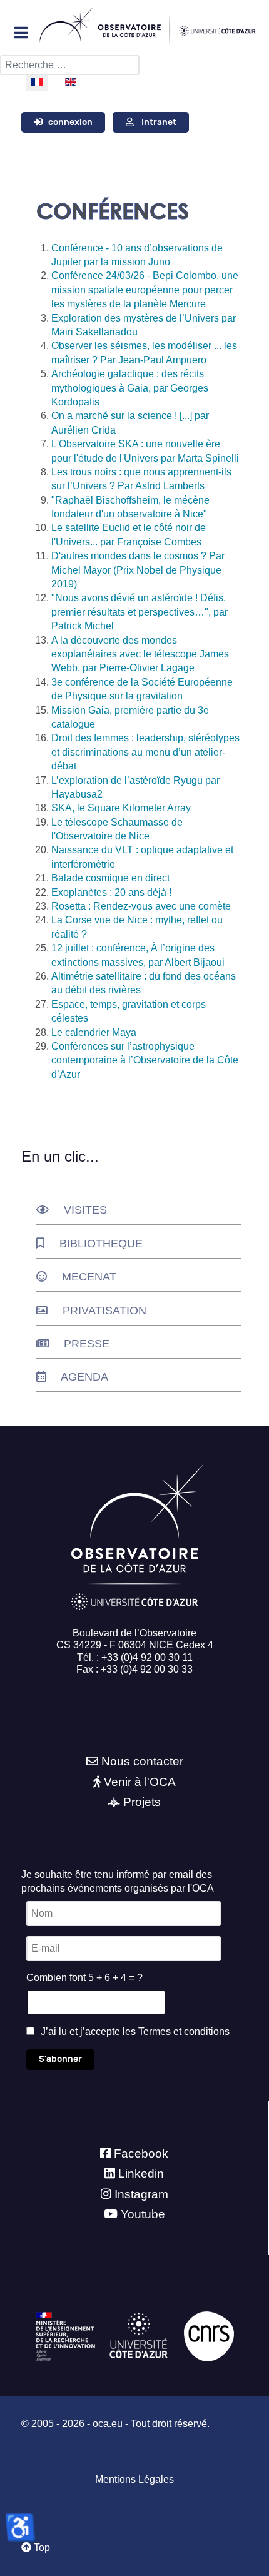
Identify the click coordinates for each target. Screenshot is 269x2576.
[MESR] (65, 2335)
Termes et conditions (184, 2031)
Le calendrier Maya (94, 1032)
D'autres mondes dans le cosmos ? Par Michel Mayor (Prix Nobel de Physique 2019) (138, 570)
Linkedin (141, 2173)
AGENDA (84, 1377)
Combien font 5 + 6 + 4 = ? (84, 1978)
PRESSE (87, 1344)
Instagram (141, 2194)
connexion (70, 122)
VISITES (85, 1210)
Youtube (143, 2214)
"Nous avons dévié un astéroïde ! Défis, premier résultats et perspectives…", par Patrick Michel (140, 612)
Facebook (141, 2153)
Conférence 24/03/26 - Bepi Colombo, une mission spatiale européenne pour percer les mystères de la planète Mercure (145, 290)
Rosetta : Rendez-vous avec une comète (141, 906)
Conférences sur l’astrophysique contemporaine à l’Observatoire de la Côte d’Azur (145, 1060)
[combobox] (70, 65)
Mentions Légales (134, 2479)
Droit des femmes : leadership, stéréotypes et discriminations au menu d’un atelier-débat (145, 752)
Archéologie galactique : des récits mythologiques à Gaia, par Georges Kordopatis (130, 388)
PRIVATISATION (104, 1311)
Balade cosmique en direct (110, 878)
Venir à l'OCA (140, 1782)
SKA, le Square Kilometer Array (121, 808)
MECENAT (89, 1277)
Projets (142, 1802)
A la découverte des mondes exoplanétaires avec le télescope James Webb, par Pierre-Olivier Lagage (140, 654)
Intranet (159, 122)
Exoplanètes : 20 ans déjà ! (111, 892)
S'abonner (60, 2059)
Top (41, 2548)
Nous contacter (142, 1761)
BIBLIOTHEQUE (101, 1244)
